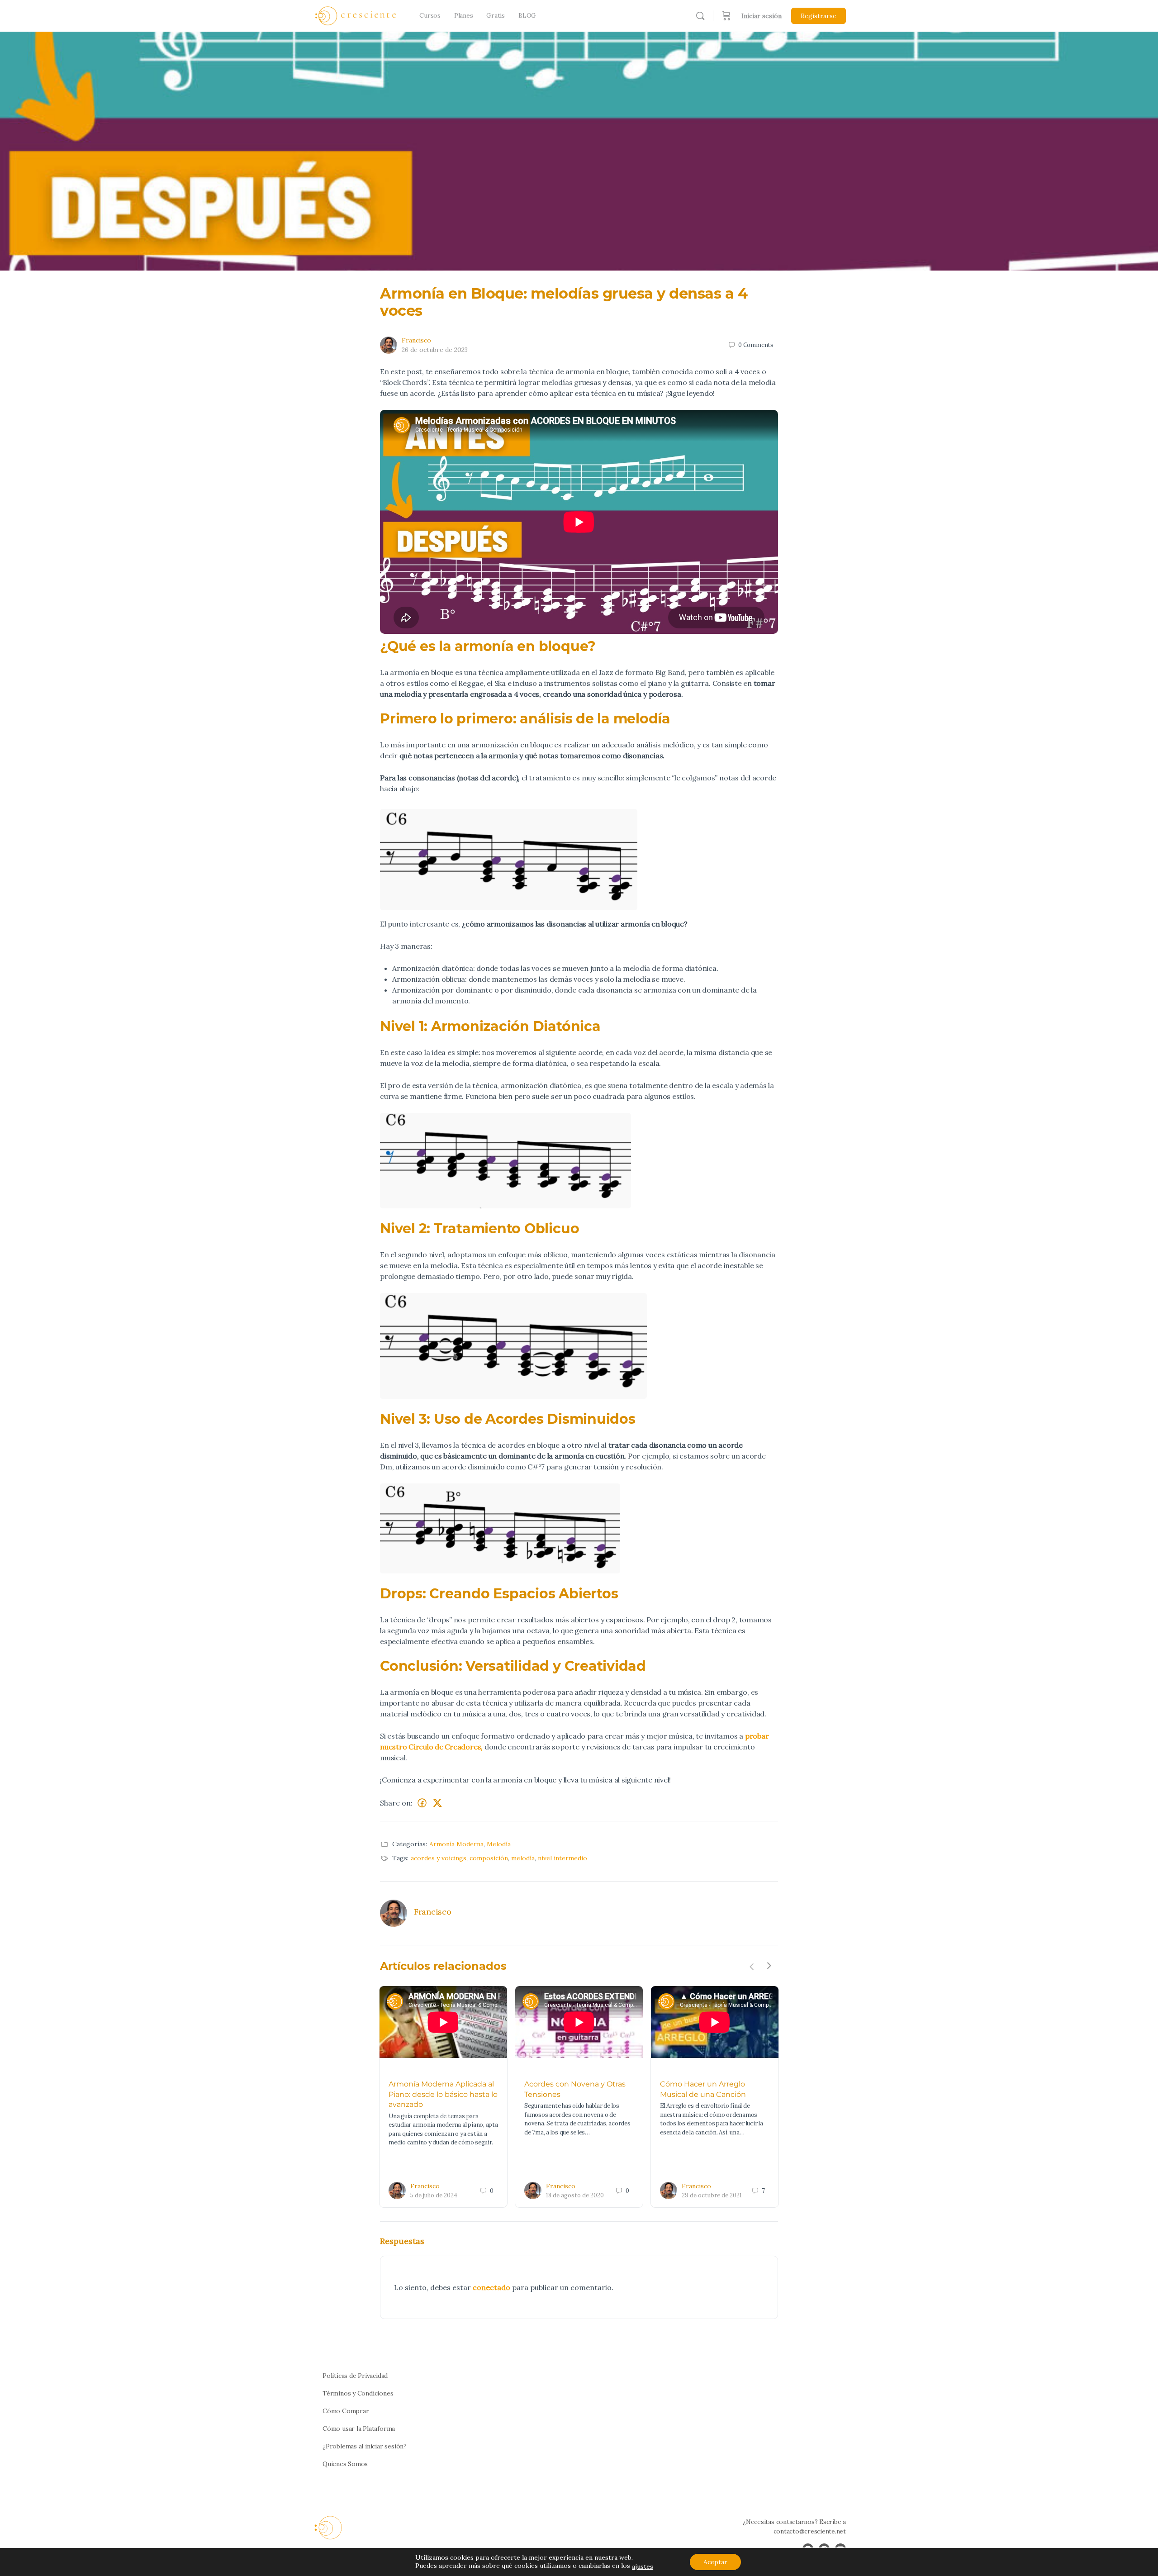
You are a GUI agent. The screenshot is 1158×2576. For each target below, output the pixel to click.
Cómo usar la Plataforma (359, 2429)
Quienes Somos (345, 2464)
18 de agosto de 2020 (575, 2195)
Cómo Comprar (346, 2411)
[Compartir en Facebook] (422, 1803)
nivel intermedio (562, 1858)
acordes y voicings (439, 1858)
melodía (523, 1858)
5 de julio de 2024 (434, 2195)
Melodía (499, 1844)
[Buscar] (700, 16)
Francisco (416, 340)
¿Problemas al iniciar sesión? (365, 2446)
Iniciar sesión (762, 16)
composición (489, 1858)
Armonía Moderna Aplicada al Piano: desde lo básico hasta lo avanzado (443, 2094)
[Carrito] (726, 16)
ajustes (643, 2566)
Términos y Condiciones (358, 2393)
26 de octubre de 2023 (435, 350)
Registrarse (819, 16)
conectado (491, 2287)
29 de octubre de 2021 (712, 2195)
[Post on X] (437, 1803)
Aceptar (715, 2562)
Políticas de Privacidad (355, 2376)
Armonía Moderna (456, 1844)
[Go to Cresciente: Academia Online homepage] (356, 15)
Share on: (396, 1803)
